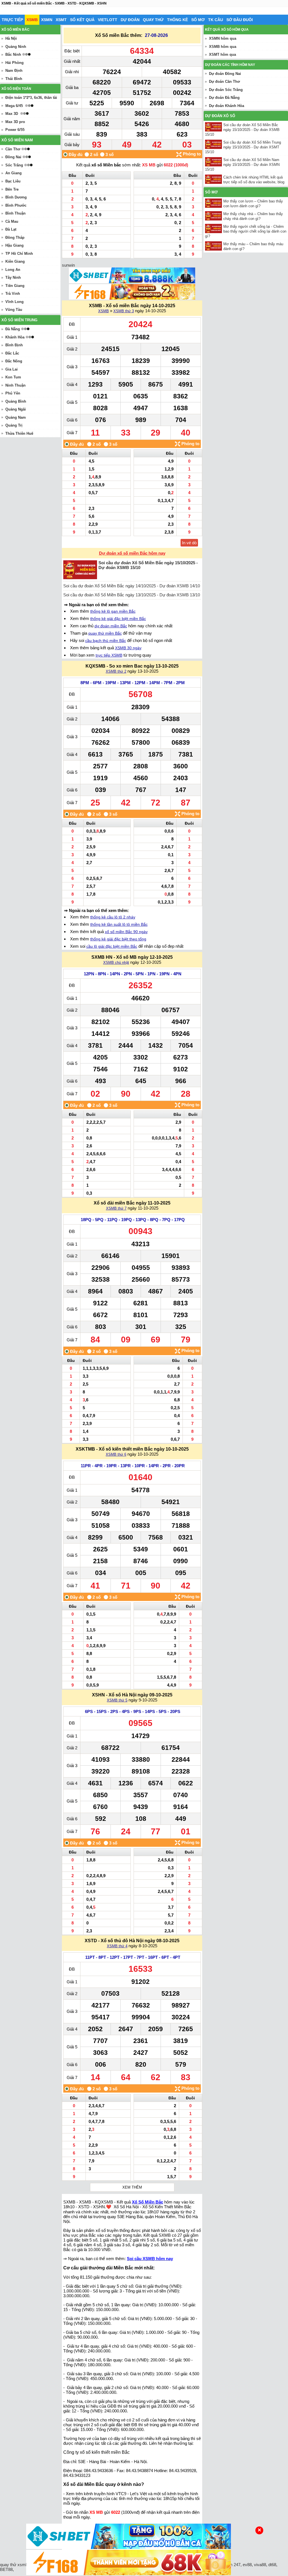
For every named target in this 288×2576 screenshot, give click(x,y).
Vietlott (108, 20)
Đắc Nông (14, 361)
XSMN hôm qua (223, 38)
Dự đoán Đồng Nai (225, 74)
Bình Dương (16, 197)
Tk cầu (216, 20)
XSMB (32, 20)
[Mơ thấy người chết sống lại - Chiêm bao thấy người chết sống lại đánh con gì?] (214, 228)
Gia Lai (12, 369)
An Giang (13, 173)
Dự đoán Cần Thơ (224, 82)
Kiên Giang (15, 261)
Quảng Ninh (16, 47)
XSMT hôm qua (222, 54)
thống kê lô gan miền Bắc (113, 611)
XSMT (61, 20)
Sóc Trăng (14, 165)
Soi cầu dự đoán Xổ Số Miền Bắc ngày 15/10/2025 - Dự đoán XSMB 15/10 (242, 130)
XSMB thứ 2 (116, 671)
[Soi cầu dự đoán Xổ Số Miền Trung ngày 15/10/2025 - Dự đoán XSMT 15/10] (214, 144)
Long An (13, 270)
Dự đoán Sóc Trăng (226, 90)
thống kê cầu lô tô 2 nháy (113, 917)
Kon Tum (13, 377)
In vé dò (189, 543)
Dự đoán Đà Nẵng (224, 98)
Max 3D (12, 114)
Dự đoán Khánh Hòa (227, 106)
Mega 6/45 (14, 106)
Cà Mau (12, 221)
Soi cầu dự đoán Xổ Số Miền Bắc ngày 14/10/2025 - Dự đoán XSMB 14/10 (132, 586)
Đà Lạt (11, 229)
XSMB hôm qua (223, 47)
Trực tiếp (12, 20)
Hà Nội (11, 38)
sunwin (68, 265)
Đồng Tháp (15, 237)
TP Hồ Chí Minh (19, 254)
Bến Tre (12, 189)
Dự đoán (130, 20)
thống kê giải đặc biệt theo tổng (118, 939)
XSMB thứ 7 (116, 1208)
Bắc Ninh (13, 54)
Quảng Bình (16, 401)
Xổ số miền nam (17, 140)
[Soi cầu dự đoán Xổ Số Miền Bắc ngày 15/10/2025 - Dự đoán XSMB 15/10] (214, 127)
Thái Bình (14, 79)
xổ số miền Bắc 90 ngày (126, 932)
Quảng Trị (14, 425)
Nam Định (14, 71)
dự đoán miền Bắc (111, 626)
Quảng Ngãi (16, 409)
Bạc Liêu (13, 181)
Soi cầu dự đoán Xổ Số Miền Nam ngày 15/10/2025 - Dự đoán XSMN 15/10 (242, 165)
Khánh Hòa (15, 337)
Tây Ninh (13, 277)
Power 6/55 (15, 130)
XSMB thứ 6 (116, 1454)
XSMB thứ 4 (117, 1946)
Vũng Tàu (14, 310)
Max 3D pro (15, 122)
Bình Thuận (15, 213)
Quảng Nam (16, 417)
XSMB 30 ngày (128, 648)
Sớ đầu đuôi (240, 20)
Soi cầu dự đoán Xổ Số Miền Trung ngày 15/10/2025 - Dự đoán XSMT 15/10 (243, 147)
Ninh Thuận (15, 385)
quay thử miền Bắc (105, 633)
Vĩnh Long (14, 302)
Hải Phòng (14, 63)
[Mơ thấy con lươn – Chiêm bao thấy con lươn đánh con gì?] (214, 203)
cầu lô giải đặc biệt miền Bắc (112, 946)
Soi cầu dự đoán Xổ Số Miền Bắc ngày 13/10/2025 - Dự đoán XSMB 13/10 (132, 595)
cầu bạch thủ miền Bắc (106, 641)
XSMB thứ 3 (124, 311)
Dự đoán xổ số (220, 116)
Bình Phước (16, 205)
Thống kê (177, 20)
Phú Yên (13, 393)
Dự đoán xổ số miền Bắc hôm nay (132, 553)
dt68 (272, 2565)
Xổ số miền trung (19, 320)
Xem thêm (132, 2187)
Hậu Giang (14, 245)
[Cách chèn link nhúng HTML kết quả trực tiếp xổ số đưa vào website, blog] (214, 179)
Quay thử (153, 20)
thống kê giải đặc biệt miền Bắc (118, 619)
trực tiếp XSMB (109, 655)
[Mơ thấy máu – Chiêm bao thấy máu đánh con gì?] (214, 246)
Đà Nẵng (13, 329)
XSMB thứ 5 (117, 1700)
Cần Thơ (13, 149)
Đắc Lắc (12, 353)
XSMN (47, 20)
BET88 (6, 2569)
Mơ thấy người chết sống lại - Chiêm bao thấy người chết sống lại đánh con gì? (246, 231)
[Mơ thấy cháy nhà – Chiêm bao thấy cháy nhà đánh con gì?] (214, 216)
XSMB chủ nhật (116, 963)
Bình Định (14, 345)
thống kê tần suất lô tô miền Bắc (119, 924)
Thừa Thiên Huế (19, 433)
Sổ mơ (198, 20)
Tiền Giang (15, 286)
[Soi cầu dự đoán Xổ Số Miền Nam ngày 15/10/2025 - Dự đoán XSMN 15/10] (214, 162)
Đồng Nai (13, 157)
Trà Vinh (13, 294)
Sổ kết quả (82, 20)
